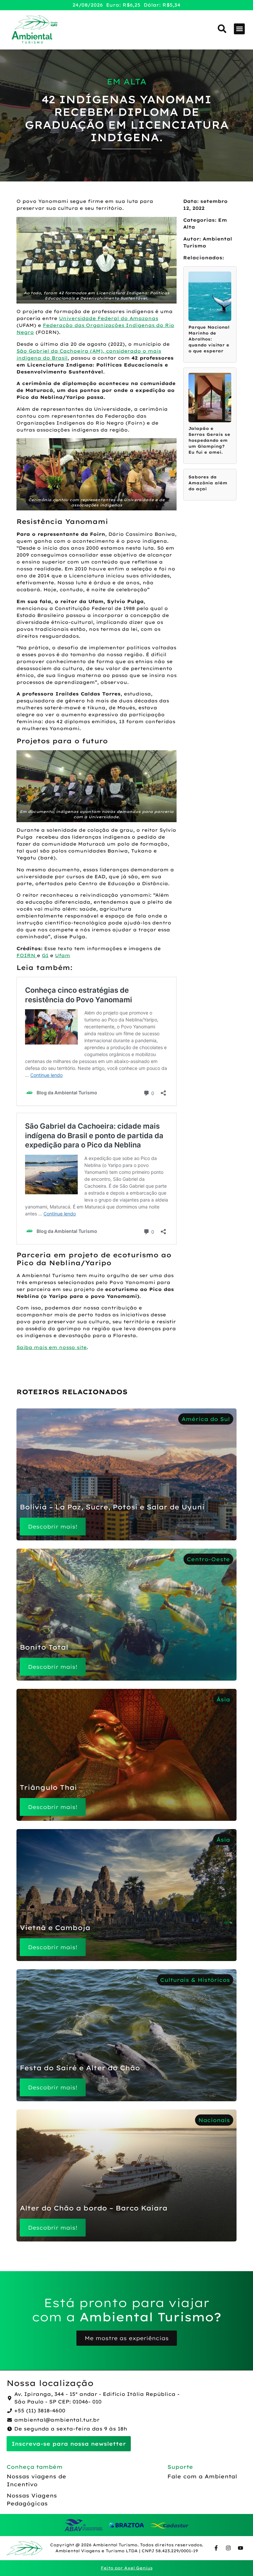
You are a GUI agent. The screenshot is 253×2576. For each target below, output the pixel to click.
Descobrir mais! (53, 1527)
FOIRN (27, 955)
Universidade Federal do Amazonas (109, 318)
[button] (239, 29)
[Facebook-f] (216, 2548)
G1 (45, 955)
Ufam (63, 955)
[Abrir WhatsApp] (237, 2559)
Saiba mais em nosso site (52, 1347)
